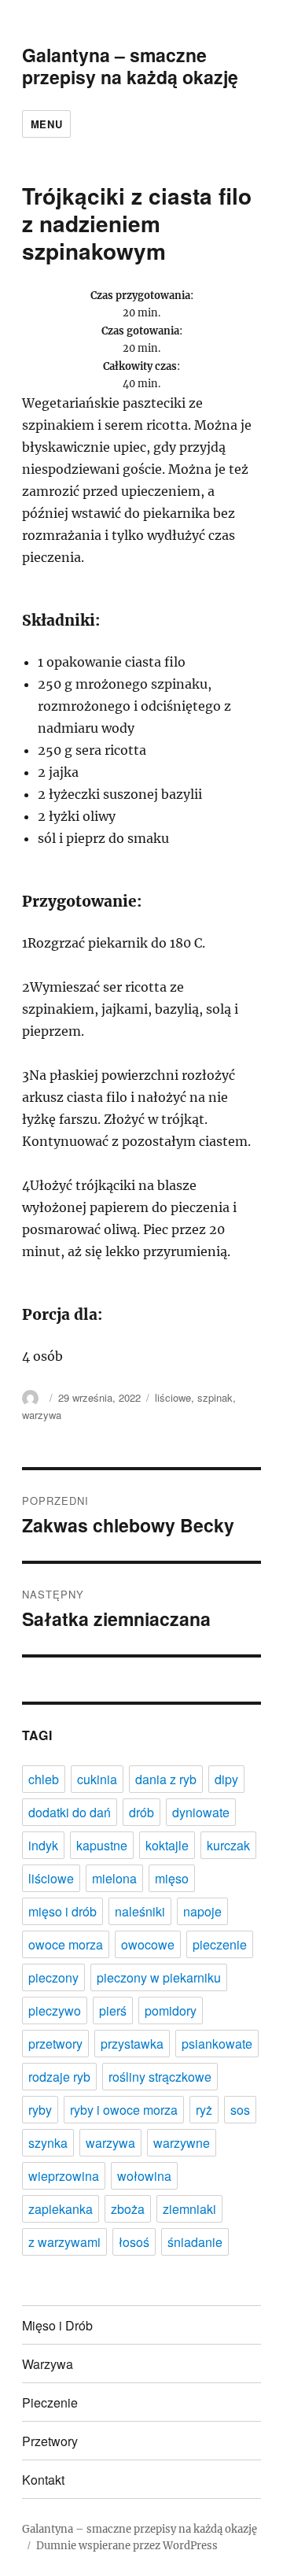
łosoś (134, 2242)
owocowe (148, 1944)
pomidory (171, 2011)
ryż (204, 2110)
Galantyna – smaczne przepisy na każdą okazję (130, 66)
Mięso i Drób (57, 2325)
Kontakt (43, 2480)
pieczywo (55, 2011)
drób (141, 1812)
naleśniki (140, 1911)
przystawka (132, 2044)
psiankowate (217, 2044)
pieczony (53, 1977)
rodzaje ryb (59, 2077)
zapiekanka (61, 2209)
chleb (44, 1779)
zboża (128, 2209)
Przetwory (50, 2441)
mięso (172, 1878)
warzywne (182, 2143)
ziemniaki (189, 2209)
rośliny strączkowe (160, 2077)
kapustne (102, 1845)
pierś (113, 2011)
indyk (43, 1845)
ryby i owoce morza (124, 2110)
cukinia (97, 1779)
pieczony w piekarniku (159, 1977)
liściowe (173, 1397)
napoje (202, 1911)
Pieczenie (50, 2402)
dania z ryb (166, 1779)
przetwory (55, 2044)
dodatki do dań (70, 1812)
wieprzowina (64, 2176)
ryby (40, 2110)
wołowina (144, 2176)
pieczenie (220, 1944)
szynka (48, 2143)
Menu (46, 124)
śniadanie (195, 2242)
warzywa (42, 1415)
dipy (226, 1779)
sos (240, 2110)
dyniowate (201, 1812)
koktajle (167, 1845)
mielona (114, 1878)
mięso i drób (62, 1911)
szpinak (215, 1397)
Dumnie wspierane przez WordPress (127, 2546)
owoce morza (66, 1944)
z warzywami (64, 2242)
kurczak (228, 1845)
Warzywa (48, 2364)
